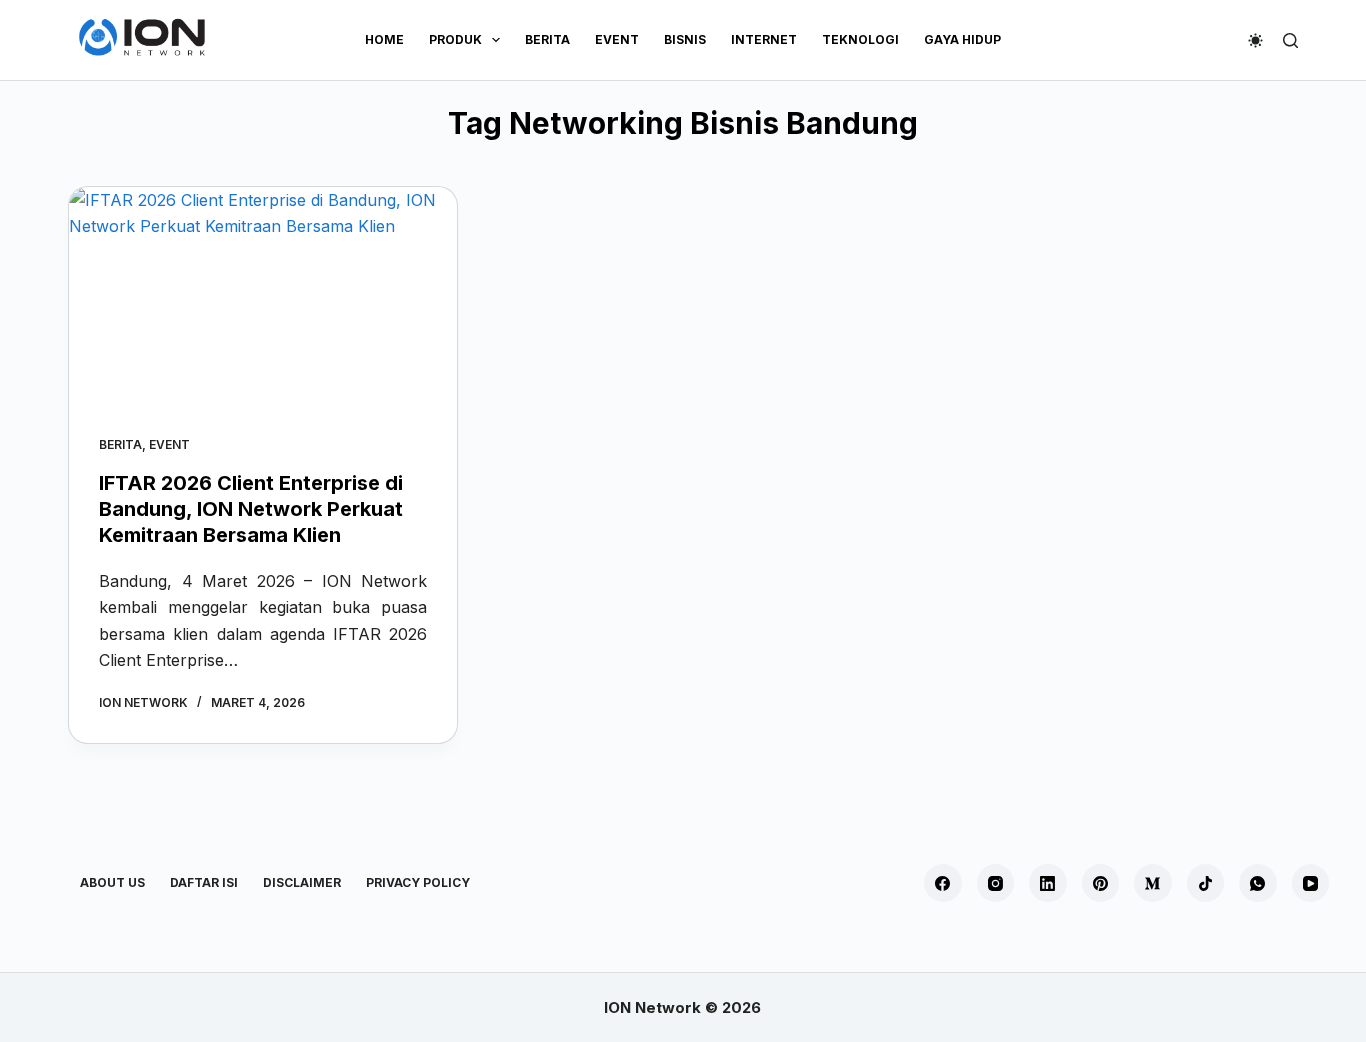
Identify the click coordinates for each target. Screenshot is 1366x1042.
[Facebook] (943, 883)
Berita (547, 39)
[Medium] (1153, 883)
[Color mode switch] (1255, 40)
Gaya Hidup (962, 39)
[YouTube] (1311, 883)
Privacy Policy (418, 882)
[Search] (1290, 40)
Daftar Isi (204, 882)
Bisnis (685, 39)
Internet (764, 39)
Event (617, 39)
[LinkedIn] (1048, 883)
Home (384, 39)
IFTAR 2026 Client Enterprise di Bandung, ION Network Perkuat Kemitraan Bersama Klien (251, 509)
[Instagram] (996, 883)
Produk (455, 39)
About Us (112, 882)
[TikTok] (1206, 883)
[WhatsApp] (1258, 883)
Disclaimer (302, 882)
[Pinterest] (1101, 883)
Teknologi (860, 39)
